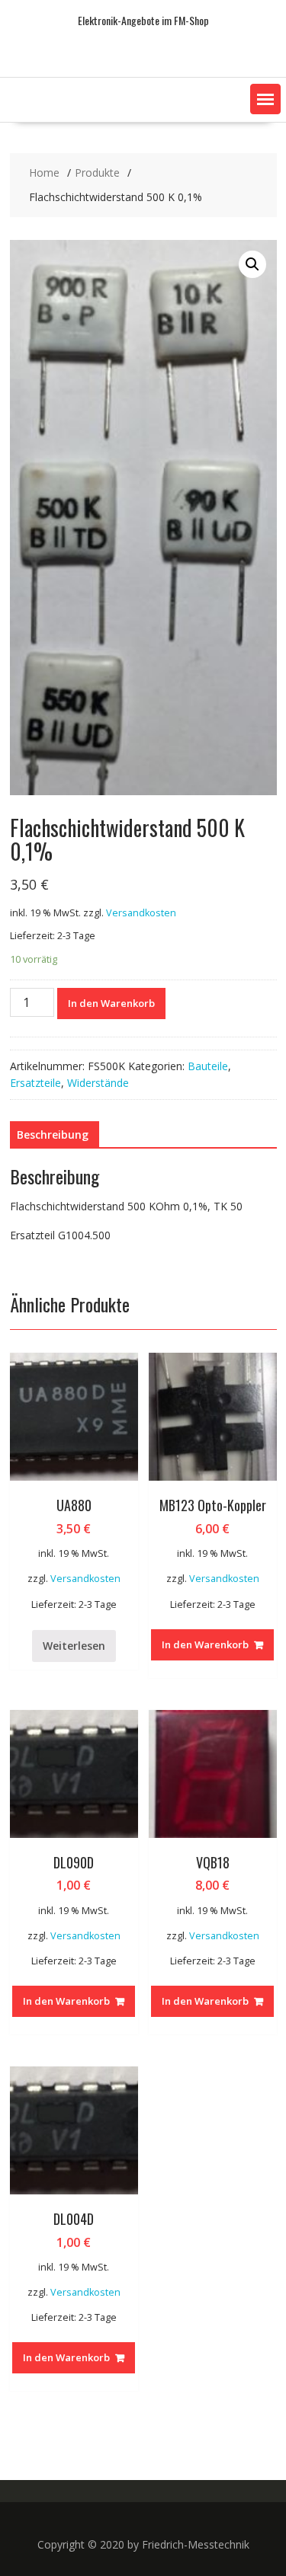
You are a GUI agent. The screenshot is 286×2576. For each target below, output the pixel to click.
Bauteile (208, 1066)
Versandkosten (141, 913)
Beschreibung (53, 1135)
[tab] (53, 1135)
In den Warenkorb (111, 1003)
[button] (265, 99)
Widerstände (98, 1083)
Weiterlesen (74, 1646)
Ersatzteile (35, 1083)
